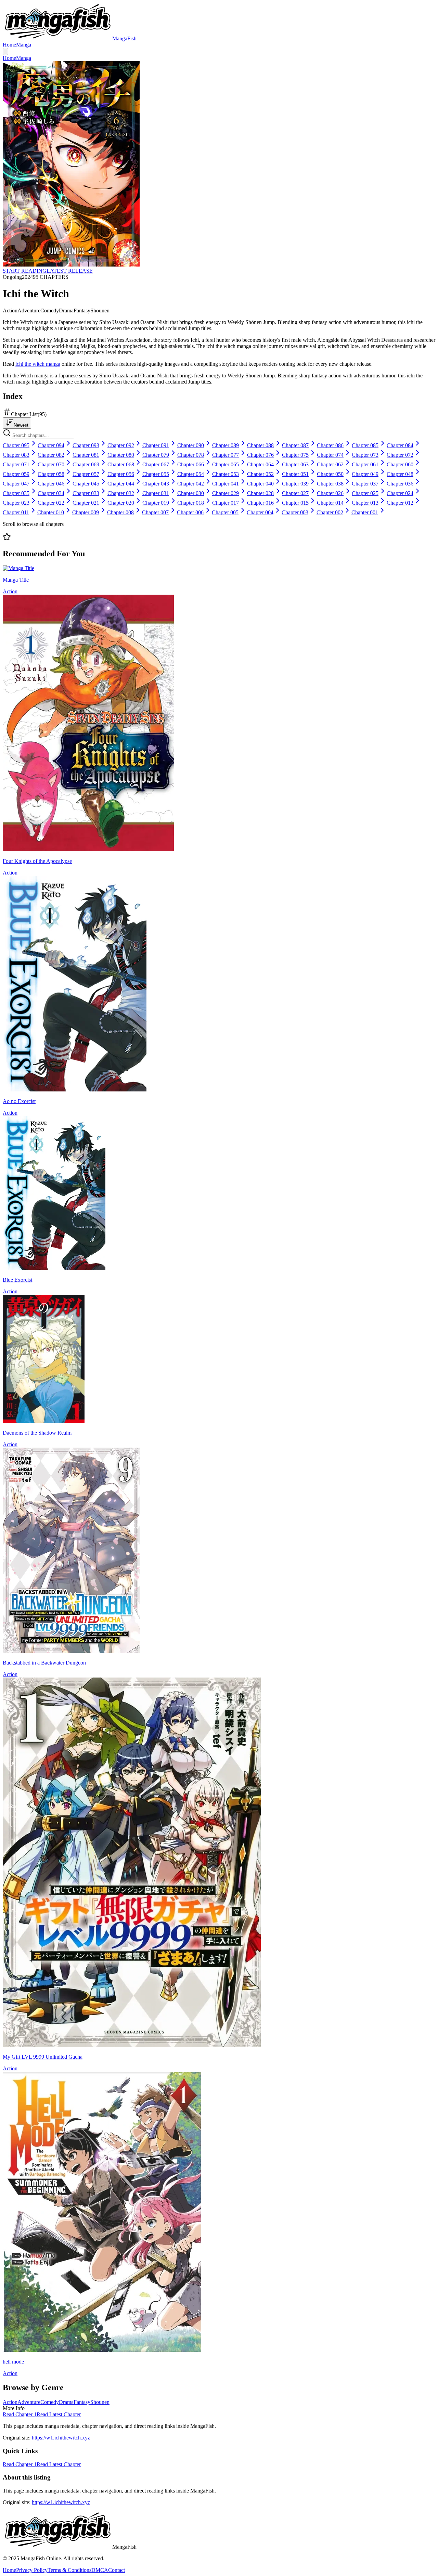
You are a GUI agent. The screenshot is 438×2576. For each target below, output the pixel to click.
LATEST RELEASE (70, 271)
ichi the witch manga (38, 364)
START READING (25, 271)
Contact (117, 2570)
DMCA (100, 2570)
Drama (66, 2402)
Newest (21, 425)
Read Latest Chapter (59, 2414)
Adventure (29, 2402)
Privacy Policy (32, 2570)
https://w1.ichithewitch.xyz (61, 2438)
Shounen (100, 2402)
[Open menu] (5, 51)
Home (9, 45)
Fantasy (82, 2402)
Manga (24, 45)
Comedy (50, 2402)
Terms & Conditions (69, 2570)
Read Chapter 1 (20, 2414)
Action (10, 2402)
